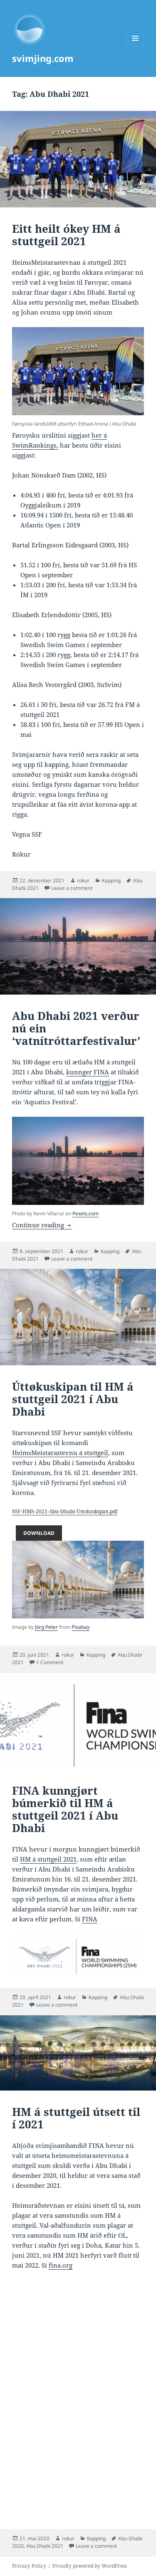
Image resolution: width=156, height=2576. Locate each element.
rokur (83, 880)
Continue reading (42, 1225)
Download (39, 1533)
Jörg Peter (46, 1627)
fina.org (61, 2265)
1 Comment (50, 1662)
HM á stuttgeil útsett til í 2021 (76, 2118)
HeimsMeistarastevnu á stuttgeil (60, 1453)
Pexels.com (85, 1213)
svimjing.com (43, 58)
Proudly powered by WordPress (90, 2566)
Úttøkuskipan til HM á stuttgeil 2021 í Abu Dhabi (73, 1399)
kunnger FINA (88, 1072)
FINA (90, 1919)
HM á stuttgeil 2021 (48, 1859)
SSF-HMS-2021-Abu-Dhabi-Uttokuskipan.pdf (65, 1511)
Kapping (111, 880)
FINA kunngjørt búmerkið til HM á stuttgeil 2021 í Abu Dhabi (65, 1809)
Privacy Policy (29, 2566)
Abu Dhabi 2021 (45, 2546)
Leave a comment (72, 888)
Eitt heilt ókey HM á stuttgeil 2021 (66, 235)
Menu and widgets (135, 47)
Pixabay (80, 1627)
